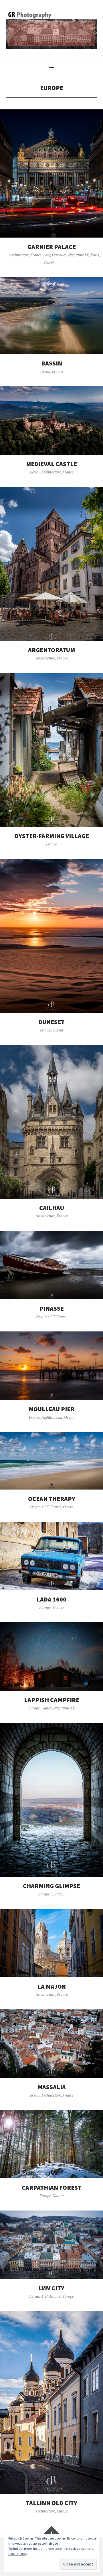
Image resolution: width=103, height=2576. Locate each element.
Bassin (52, 363)
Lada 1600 (51, 1599)
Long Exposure (55, 255)
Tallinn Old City (51, 2503)
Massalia (52, 2087)
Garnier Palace (52, 247)
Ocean (58, 1030)
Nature (47, 1708)
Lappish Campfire (52, 1700)
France (36, 255)
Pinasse (52, 1309)
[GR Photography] (51, 30)
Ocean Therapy (52, 1499)
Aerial (45, 371)
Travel (49, 263)
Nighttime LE (79, 255)
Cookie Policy (18, 2554)
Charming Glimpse (51, 1886)
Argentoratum (51, 650)
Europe (45, 1607)
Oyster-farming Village (52, 836)
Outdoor (58, 1894)
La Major (52, 1986)
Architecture (19, 255)
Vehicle (58, 1607)
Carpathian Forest (52, 2188)
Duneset (51, 1022)
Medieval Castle (51, 464)
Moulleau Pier (51, 1409)
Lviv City (51, 2288)
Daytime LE (45, 1317)
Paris (95, 255)
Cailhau (52, 1208)
